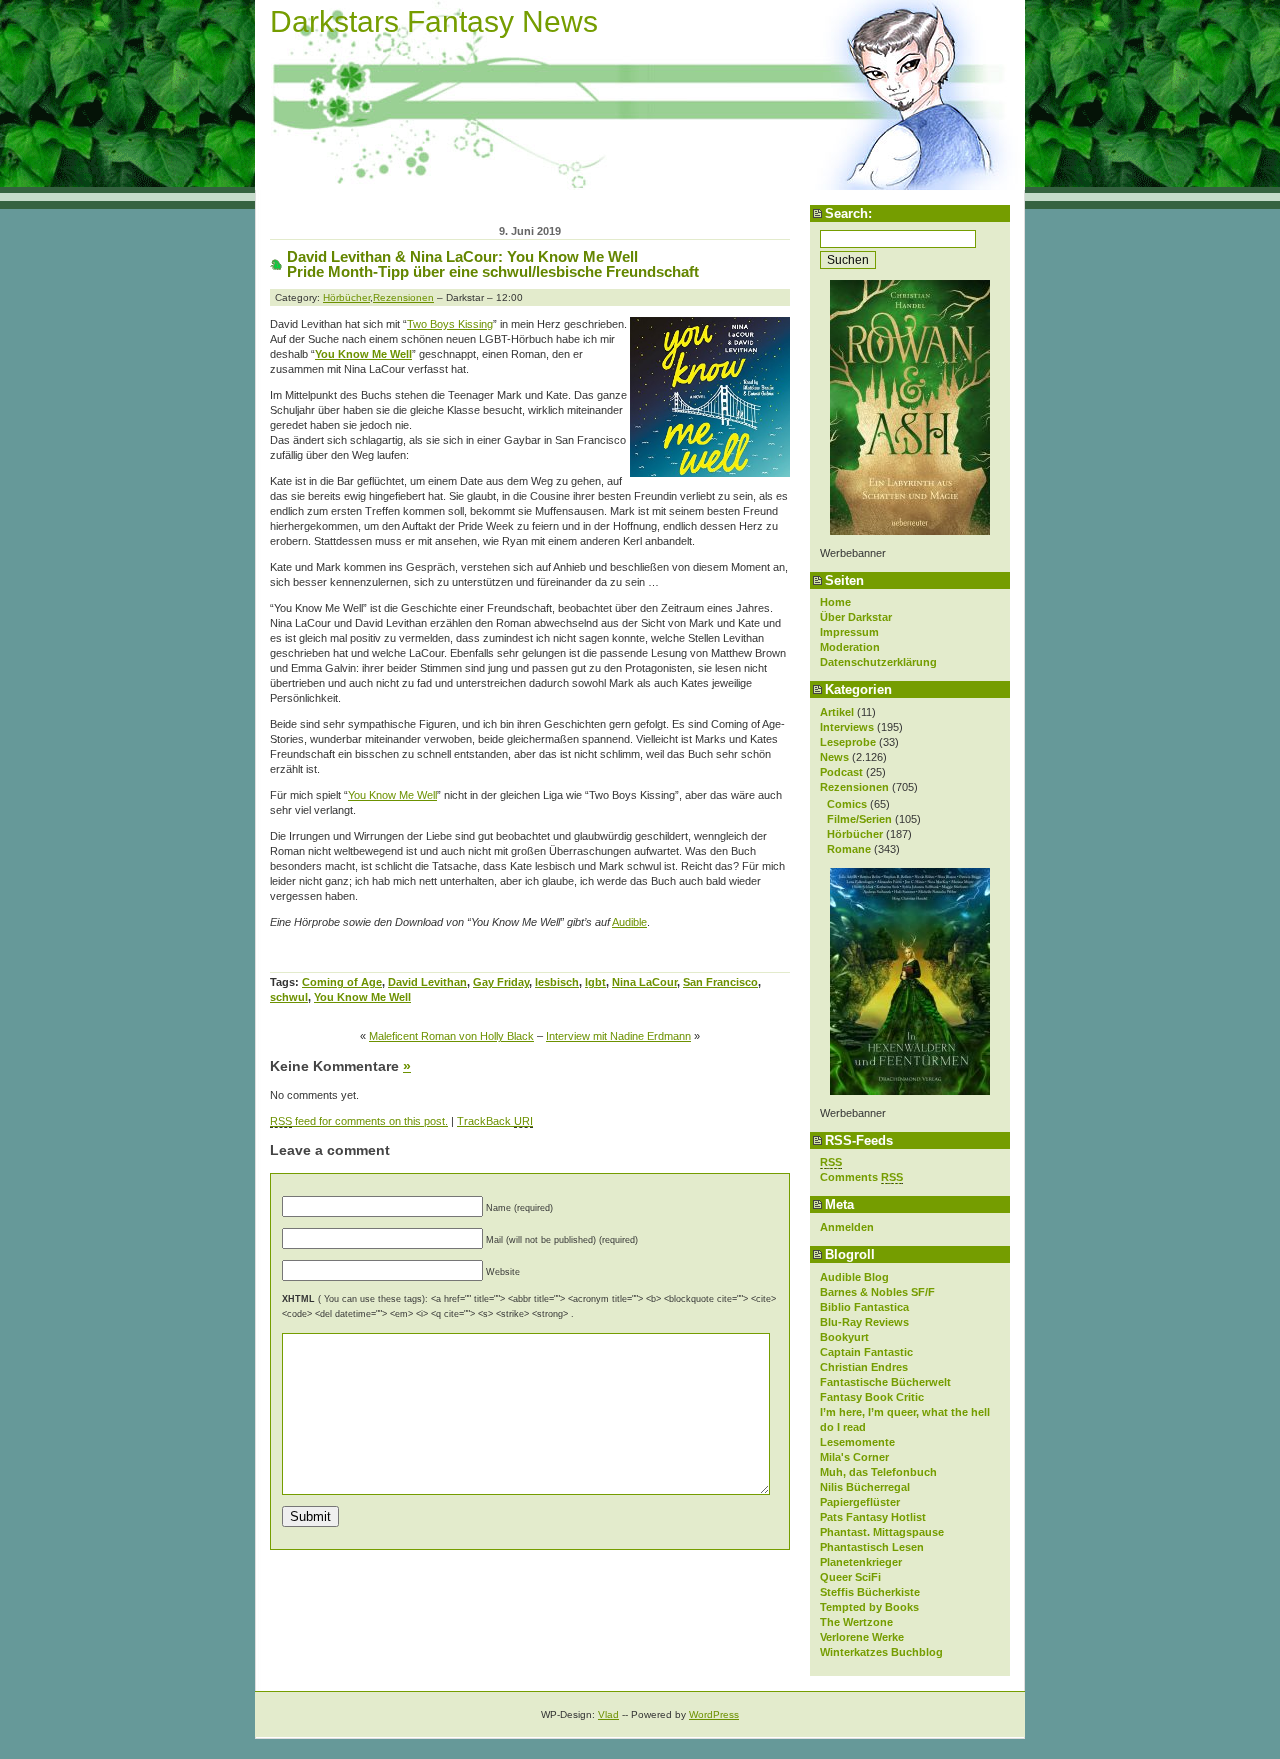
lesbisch (557, 982)
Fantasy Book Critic (872, 1397)
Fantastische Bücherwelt (885, 1382)
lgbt (595, 982)
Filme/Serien (859, 819)
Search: (848, 213)
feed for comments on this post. (359, 1121)
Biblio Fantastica (864, 1307)
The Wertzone (856, 1622)
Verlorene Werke (862, 1637)
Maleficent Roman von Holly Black (451, 1036)
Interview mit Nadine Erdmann (618, 1036)
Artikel (837, 712)
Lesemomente (857, 1442)
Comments (861, 1177)
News (834, 757)
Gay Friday (501, 982)
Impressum (849, 632)
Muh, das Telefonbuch (878, 1472)
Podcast (841, 772)
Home (835, 602)
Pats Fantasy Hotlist (873, 1517)
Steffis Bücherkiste (870, 1592)
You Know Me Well (363, 354)
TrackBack (495, 1121)
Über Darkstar (856, 617)
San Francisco (720, 982)
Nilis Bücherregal (865, 1487)
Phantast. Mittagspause (882, 1532)
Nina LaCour (644, 982)
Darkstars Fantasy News (434, 21)
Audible (629, 922)
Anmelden (847, 1227)
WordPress (714, 1714)
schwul (289, 997)
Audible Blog (854, 1277)
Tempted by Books (869, 1607)
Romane (849, 849)
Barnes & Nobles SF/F (877, 1292)
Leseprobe (848, 742)
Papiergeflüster (860, 1502)
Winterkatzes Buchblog (881, 1652)
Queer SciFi (850, 1577)
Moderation (850, 647)
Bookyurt (844, 1337)
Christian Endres (864, 1367)
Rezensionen (854, 787)
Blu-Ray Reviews (864, 1322)
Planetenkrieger (861, 1562)
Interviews (847, 727)
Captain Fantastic (866, 1352)
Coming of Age (342, 982)
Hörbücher (855, 834)
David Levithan (427, 982)
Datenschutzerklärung (878, 662)
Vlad (608, 1714)
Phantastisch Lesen (872, 1547)
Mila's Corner (854, 1457)
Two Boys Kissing (450, 324)
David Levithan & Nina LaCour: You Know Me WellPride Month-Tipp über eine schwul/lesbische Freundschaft (493, 264)
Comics (847, 804)
